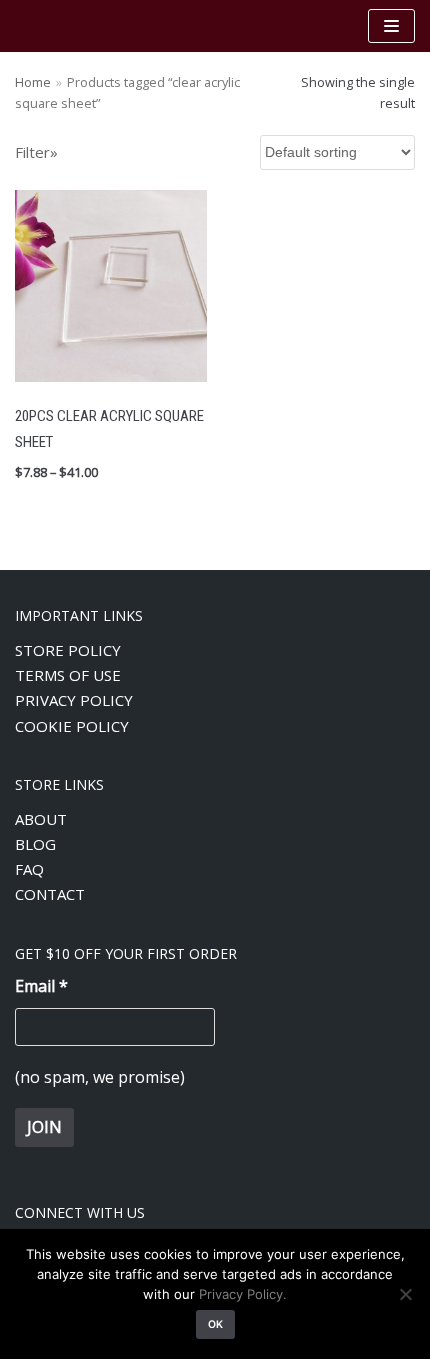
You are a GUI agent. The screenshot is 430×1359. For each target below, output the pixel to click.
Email (41, 986)
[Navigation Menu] (391, 26)
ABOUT (41, 819)
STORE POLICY (68, 650)
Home (33, 82)
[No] (405, 1294)
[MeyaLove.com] (75, 26)
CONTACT (50, 894)
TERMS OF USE (68, 675)
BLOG (35, 844)
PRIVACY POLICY (74, 700)
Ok (215, 1324)
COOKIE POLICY (72, 726)
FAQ (29, 869)
